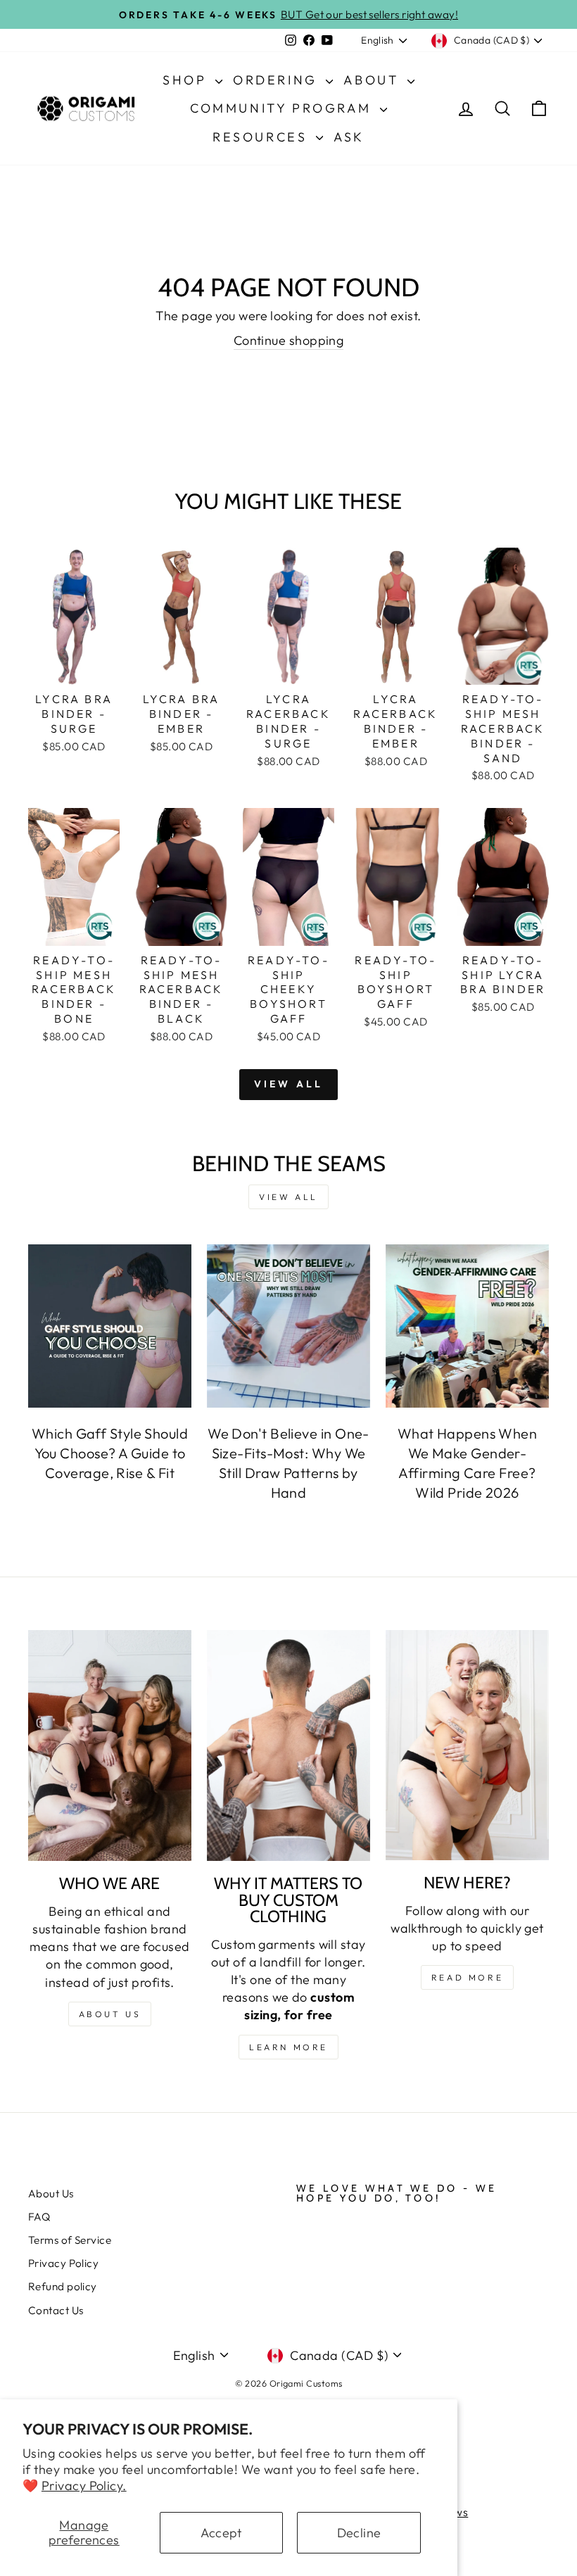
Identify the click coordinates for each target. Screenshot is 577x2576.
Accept (221, 2533)
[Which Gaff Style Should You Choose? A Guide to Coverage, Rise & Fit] (110, 1326)
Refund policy (63, 2286)
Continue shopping (289, 340)
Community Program (283, 108)
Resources (262, 137)
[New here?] (467, 1745)
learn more (288, 2047)
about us (110, 2014)
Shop (187, 80)
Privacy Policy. (84, 2486)
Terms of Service (70, 2240)
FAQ (39, 2217)
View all (289, 1084)
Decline (359, 2533)
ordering (278, 80)
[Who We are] (110, 1745)
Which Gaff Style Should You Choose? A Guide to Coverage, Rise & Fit (110, 1453)
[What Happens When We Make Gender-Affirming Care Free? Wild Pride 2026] (467, 1326)
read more (467, 1977)
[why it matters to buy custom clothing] (288, 1745)
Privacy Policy (63, 2263)
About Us (51, 2193)
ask (349, 137)
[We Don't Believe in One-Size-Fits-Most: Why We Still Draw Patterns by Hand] (288, 1326)
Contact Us (56, 2310)
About (374, 80)
